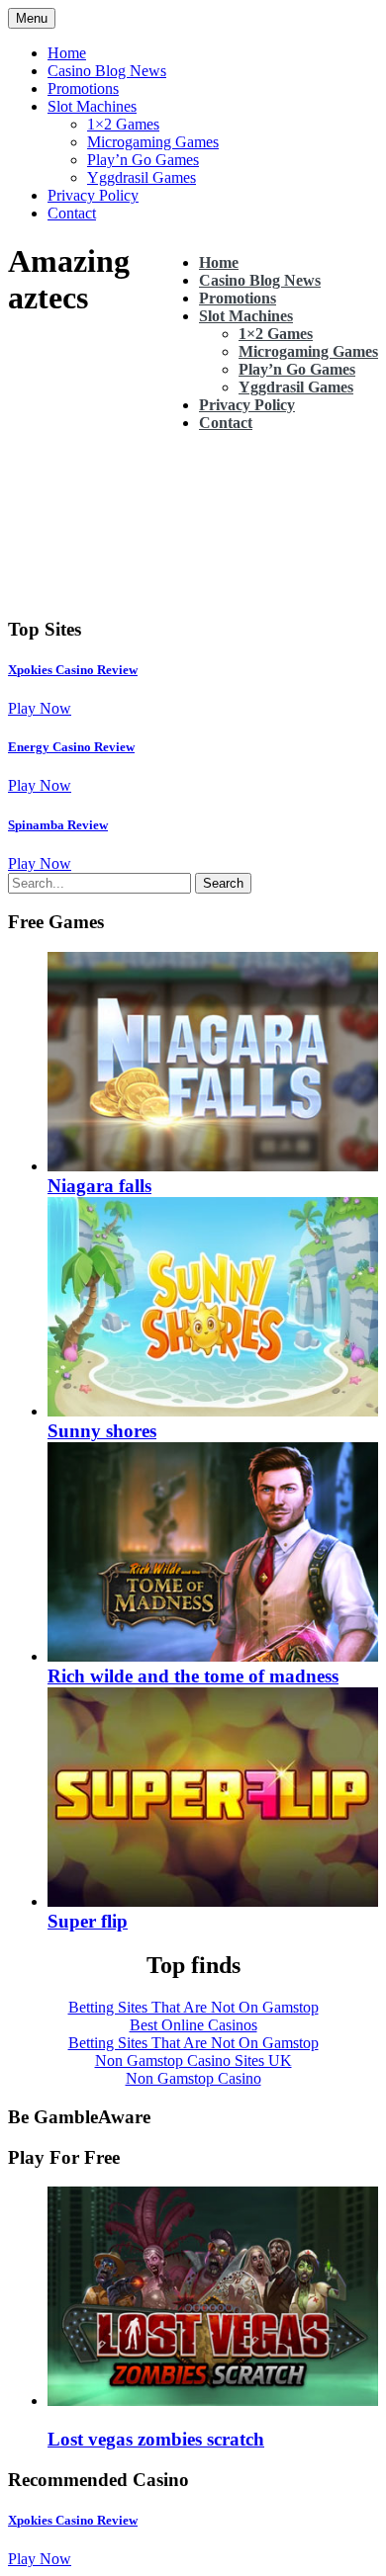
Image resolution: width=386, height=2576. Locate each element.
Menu (32, 18)
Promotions (83, 88)
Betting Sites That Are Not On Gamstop (193, 2007)
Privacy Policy (93, 195)
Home (67, 53)
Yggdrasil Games (142, 177)
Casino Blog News (107, 71)
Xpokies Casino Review (73, 670)
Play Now (40, 708)
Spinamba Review (58, 825)
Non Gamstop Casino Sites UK (193, 2061)
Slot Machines (92, 106)
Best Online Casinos (193, 2025)
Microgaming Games (153, 142)
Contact (72, 213)
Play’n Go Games (143, 160)
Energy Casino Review (71, 747)
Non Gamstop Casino (193, 2078)
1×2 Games (123, 124)
